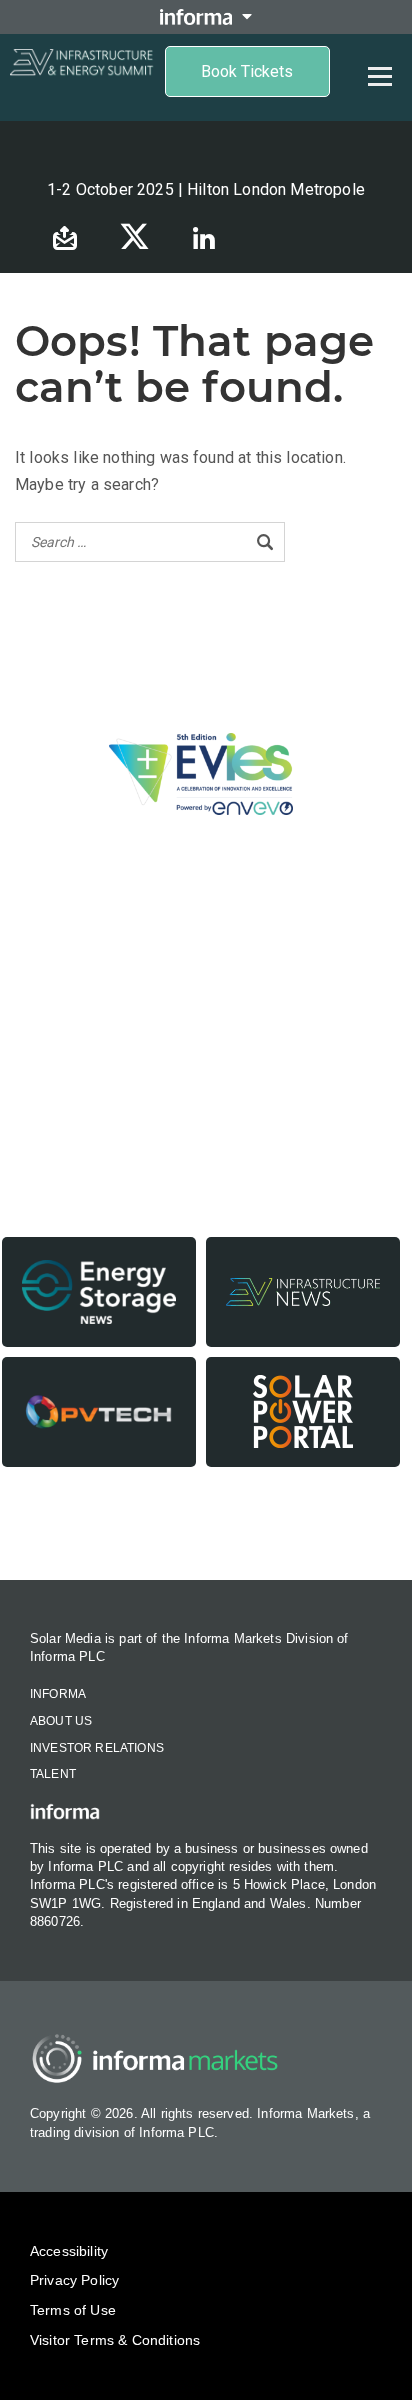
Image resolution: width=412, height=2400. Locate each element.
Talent (53, 1774)
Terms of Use (73, 2310)
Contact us (206, 1525)
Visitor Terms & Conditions (115, 2340)
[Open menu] (380, 76)
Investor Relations (97, 1748)
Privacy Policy (74, 2280)
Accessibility (69, 2251)
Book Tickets (247, 71)
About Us (61, 1721)
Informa (58, 1694)
